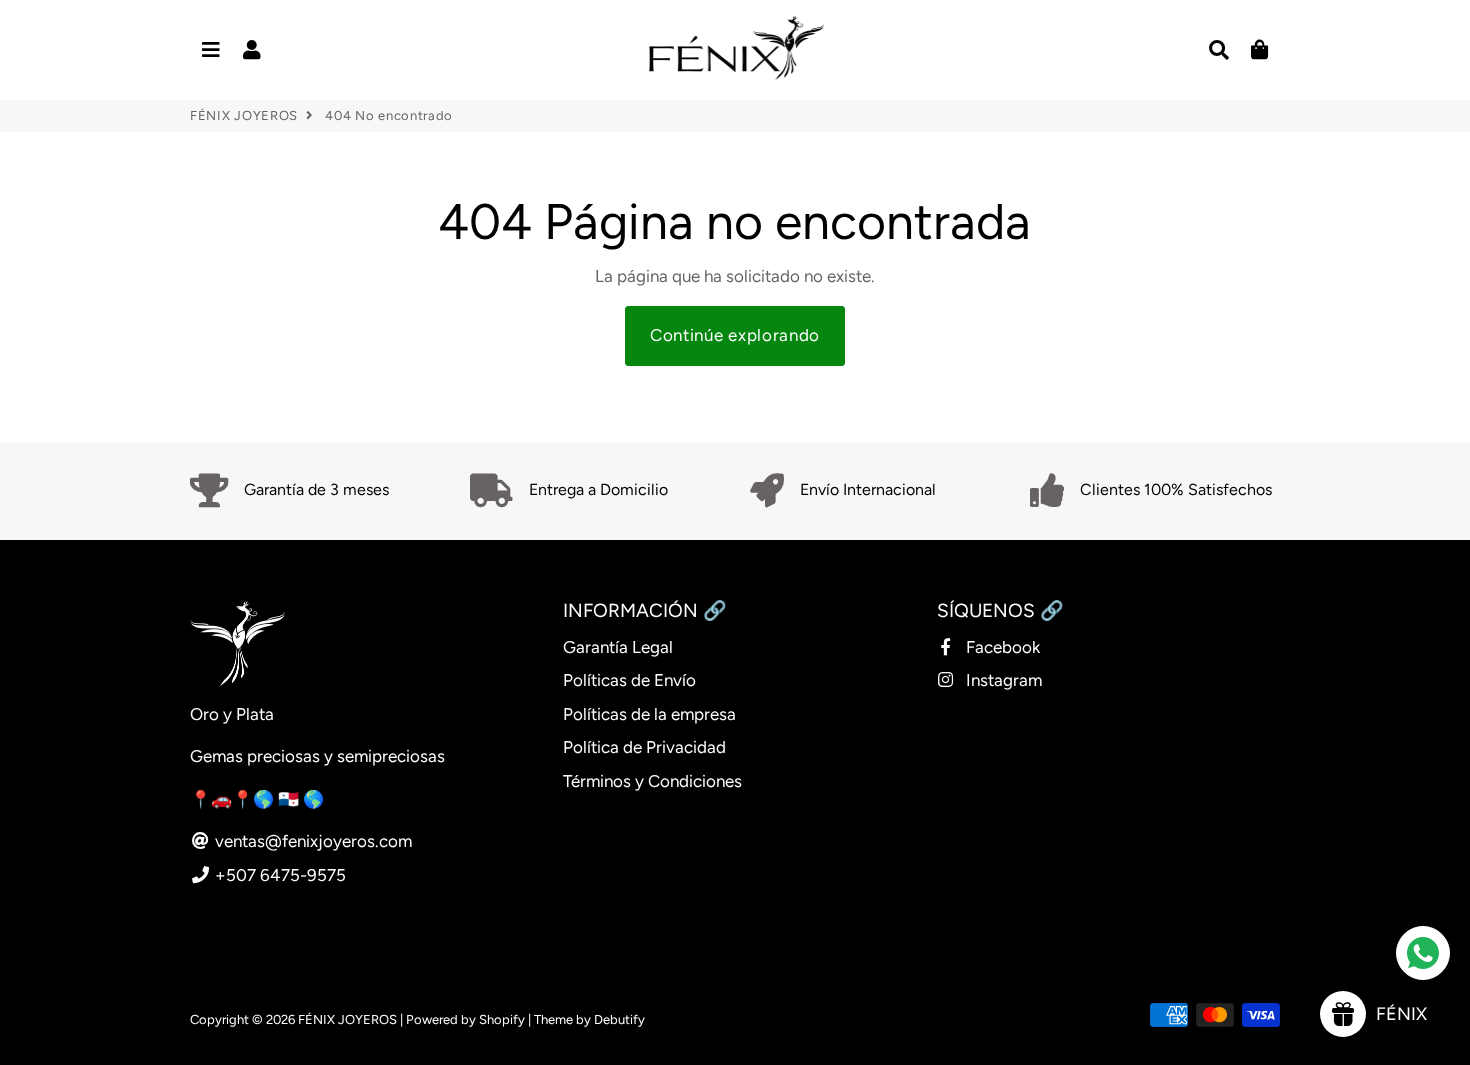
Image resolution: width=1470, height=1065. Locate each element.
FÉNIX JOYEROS (244, 115)
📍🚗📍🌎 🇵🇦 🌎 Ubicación (297, 799)
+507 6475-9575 (278, 875)
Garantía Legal (618, 647)
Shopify (502, 1019)
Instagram (1002, 680)
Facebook (1001, 647)
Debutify (619, 1019)
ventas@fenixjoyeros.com (311, 841)
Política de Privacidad (644, 747)
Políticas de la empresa (649, 714)
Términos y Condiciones (652, 781)
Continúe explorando (735, 335)
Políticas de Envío (629, 680)
